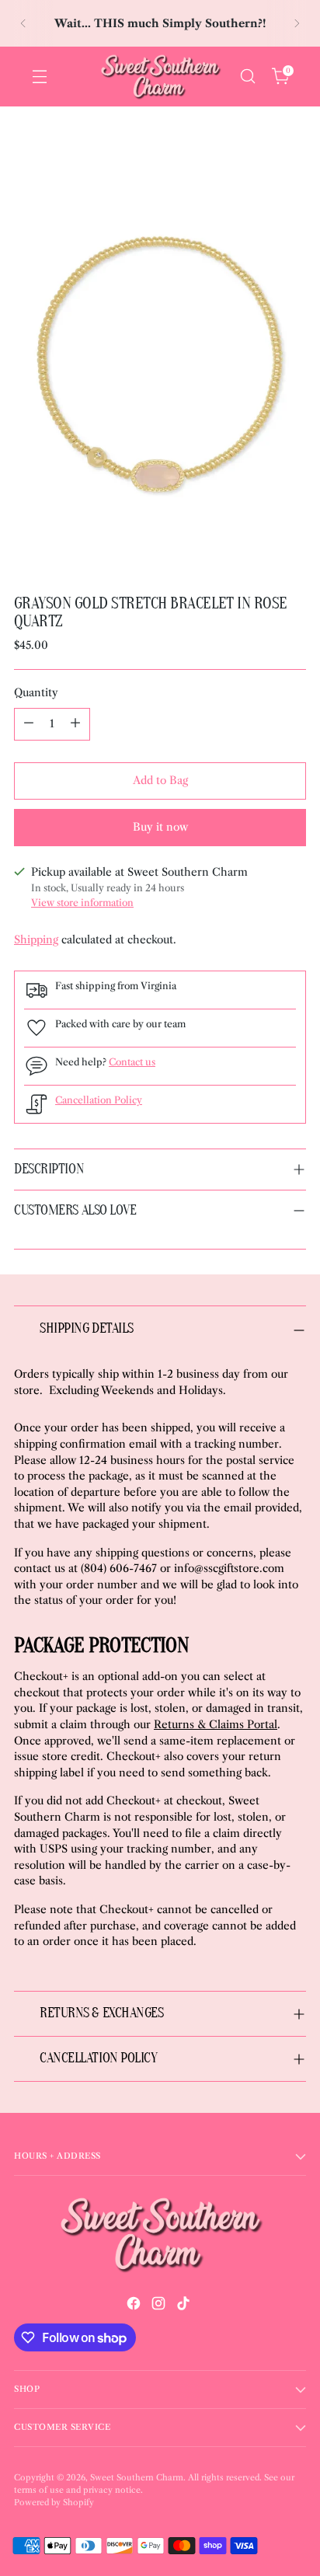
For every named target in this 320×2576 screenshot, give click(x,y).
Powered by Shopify (54, 2503)
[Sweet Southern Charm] (160, 77)
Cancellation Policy (99, 1100)
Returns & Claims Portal (216, 1725)
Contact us (132, 1062)
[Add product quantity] (75, 724)
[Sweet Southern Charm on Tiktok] (185, 2306)
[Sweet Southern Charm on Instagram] (160, 2306)
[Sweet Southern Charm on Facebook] (135, 2306)
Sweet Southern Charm (137, 2478)
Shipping (36, 940)
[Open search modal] (247, 77)
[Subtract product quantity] (29, 724)
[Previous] (23, 23)
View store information (82, 903)
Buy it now (160, 827)
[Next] (297, 23)
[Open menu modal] (39, 77)
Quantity (36, 693)
